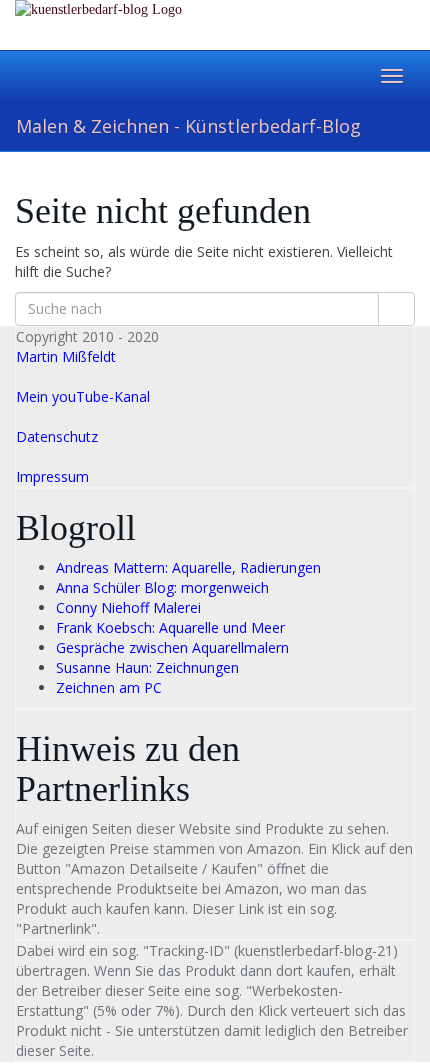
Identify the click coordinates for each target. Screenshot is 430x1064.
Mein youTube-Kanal (83, 396)
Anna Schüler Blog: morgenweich (162, 587)
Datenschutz (57, 436)
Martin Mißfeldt (66, 356)
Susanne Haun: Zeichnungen (147, 667)
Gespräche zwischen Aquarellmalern (172, 647)
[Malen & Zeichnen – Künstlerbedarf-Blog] (215, 24)
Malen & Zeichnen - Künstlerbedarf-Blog (188, 126)
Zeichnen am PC (109, 687)
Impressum (52, 476)
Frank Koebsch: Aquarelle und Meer (170, 627)
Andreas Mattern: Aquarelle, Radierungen (188, 567)
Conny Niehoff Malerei (128, 607)
